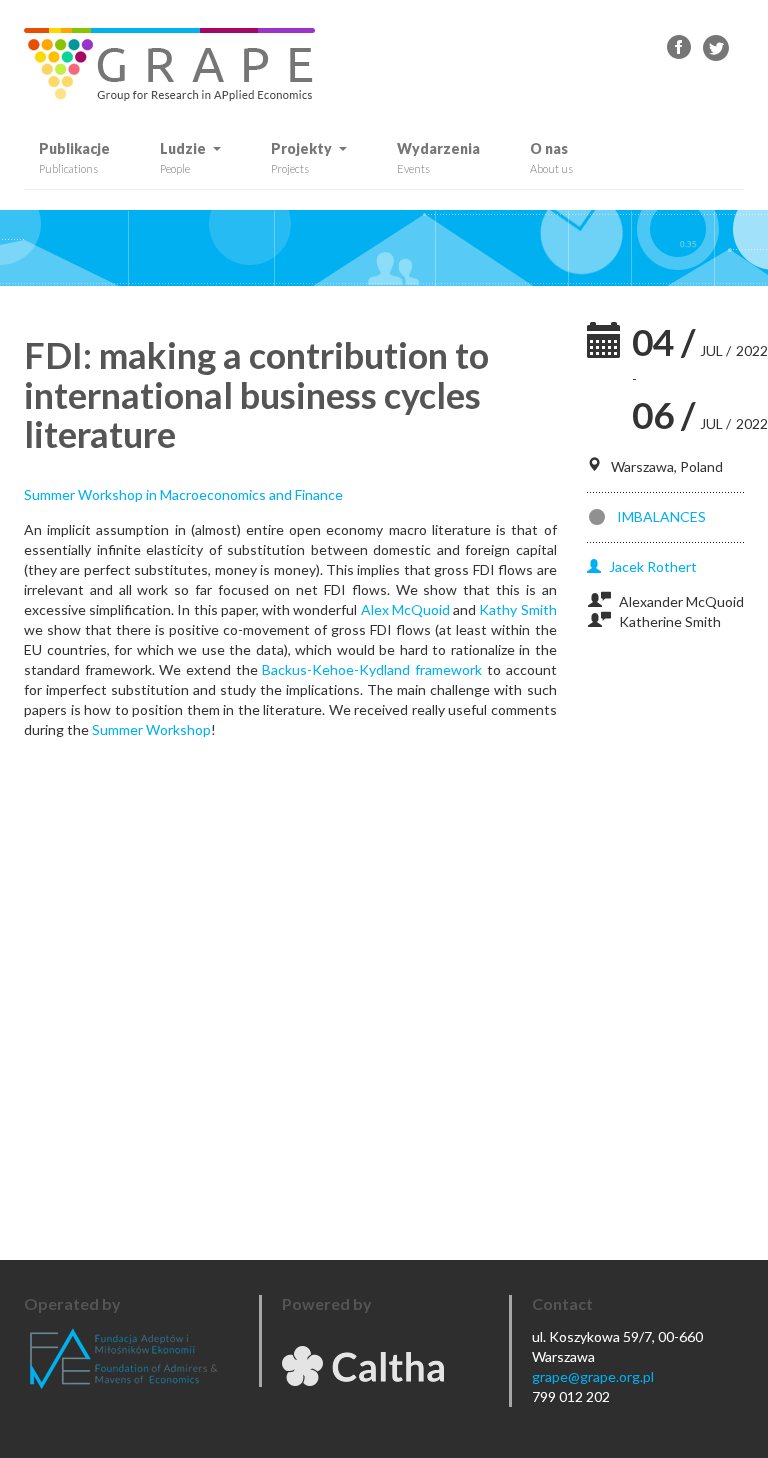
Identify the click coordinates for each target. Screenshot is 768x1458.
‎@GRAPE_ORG (716, 48)
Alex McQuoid (405, 609)
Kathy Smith (517, 609)
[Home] (177, 64)
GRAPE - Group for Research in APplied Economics (680, 48)
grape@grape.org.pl (593, 1376)
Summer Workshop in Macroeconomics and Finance (183, 494)
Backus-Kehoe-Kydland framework (372, 669)
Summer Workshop (151, 729)
